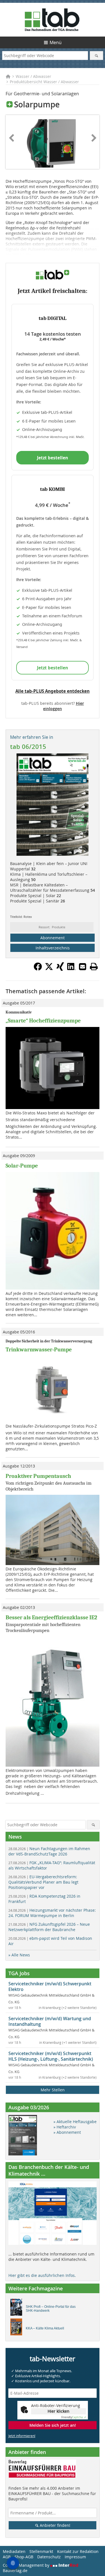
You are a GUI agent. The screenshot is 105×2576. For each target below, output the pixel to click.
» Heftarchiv (65, 2127)
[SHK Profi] (18, 2309)
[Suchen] (96, 56)
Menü (56, 42)
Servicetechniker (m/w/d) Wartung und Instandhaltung (50, 2021)
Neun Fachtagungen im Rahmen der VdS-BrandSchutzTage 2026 (49, 1851)
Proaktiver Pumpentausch (38, 1476)
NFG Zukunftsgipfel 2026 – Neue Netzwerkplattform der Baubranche (49, 1927)
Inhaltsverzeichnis (53, 948)
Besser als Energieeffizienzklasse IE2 (51, 1617)
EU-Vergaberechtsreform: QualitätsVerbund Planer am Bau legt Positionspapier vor (43, 1882)
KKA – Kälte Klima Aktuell (45, 2328)
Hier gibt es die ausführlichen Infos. (42, 2275)
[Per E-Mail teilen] (83, 967)
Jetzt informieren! (22, 2436)
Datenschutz (49, 2557)
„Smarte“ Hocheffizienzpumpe (43, 1021)
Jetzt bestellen (53, 458)
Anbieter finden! (54, 2525)
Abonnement (53, 938)
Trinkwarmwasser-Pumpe (39, 1350)
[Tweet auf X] (49, 969)
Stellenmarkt (41, 2551)
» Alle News (19, 1955)
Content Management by (27, 2565)
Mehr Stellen (53, 2090)
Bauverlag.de (15, 2571)
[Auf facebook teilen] (38, 969)
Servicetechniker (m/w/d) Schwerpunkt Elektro (50, 1986)
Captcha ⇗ (74, 2417)
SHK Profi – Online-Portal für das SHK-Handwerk (51, 2309)
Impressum (75, 2557)
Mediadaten (14, 2551)
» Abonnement (67, 2132)
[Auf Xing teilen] (60, 969)
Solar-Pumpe (22, 1166)
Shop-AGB (24, 2557)
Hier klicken (59, 2411)
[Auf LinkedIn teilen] (71, 969)
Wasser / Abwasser (33, 76)
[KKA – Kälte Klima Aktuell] (18, 2328)
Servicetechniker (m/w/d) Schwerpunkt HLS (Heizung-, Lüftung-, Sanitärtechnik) (51, 2056)
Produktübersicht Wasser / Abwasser (44, 82)
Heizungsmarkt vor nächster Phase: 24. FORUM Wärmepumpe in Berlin (52, 1913)
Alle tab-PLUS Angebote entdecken (53, 691)
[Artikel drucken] (94, 967)
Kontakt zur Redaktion (78, 2551)
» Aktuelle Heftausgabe (75, 2122)
